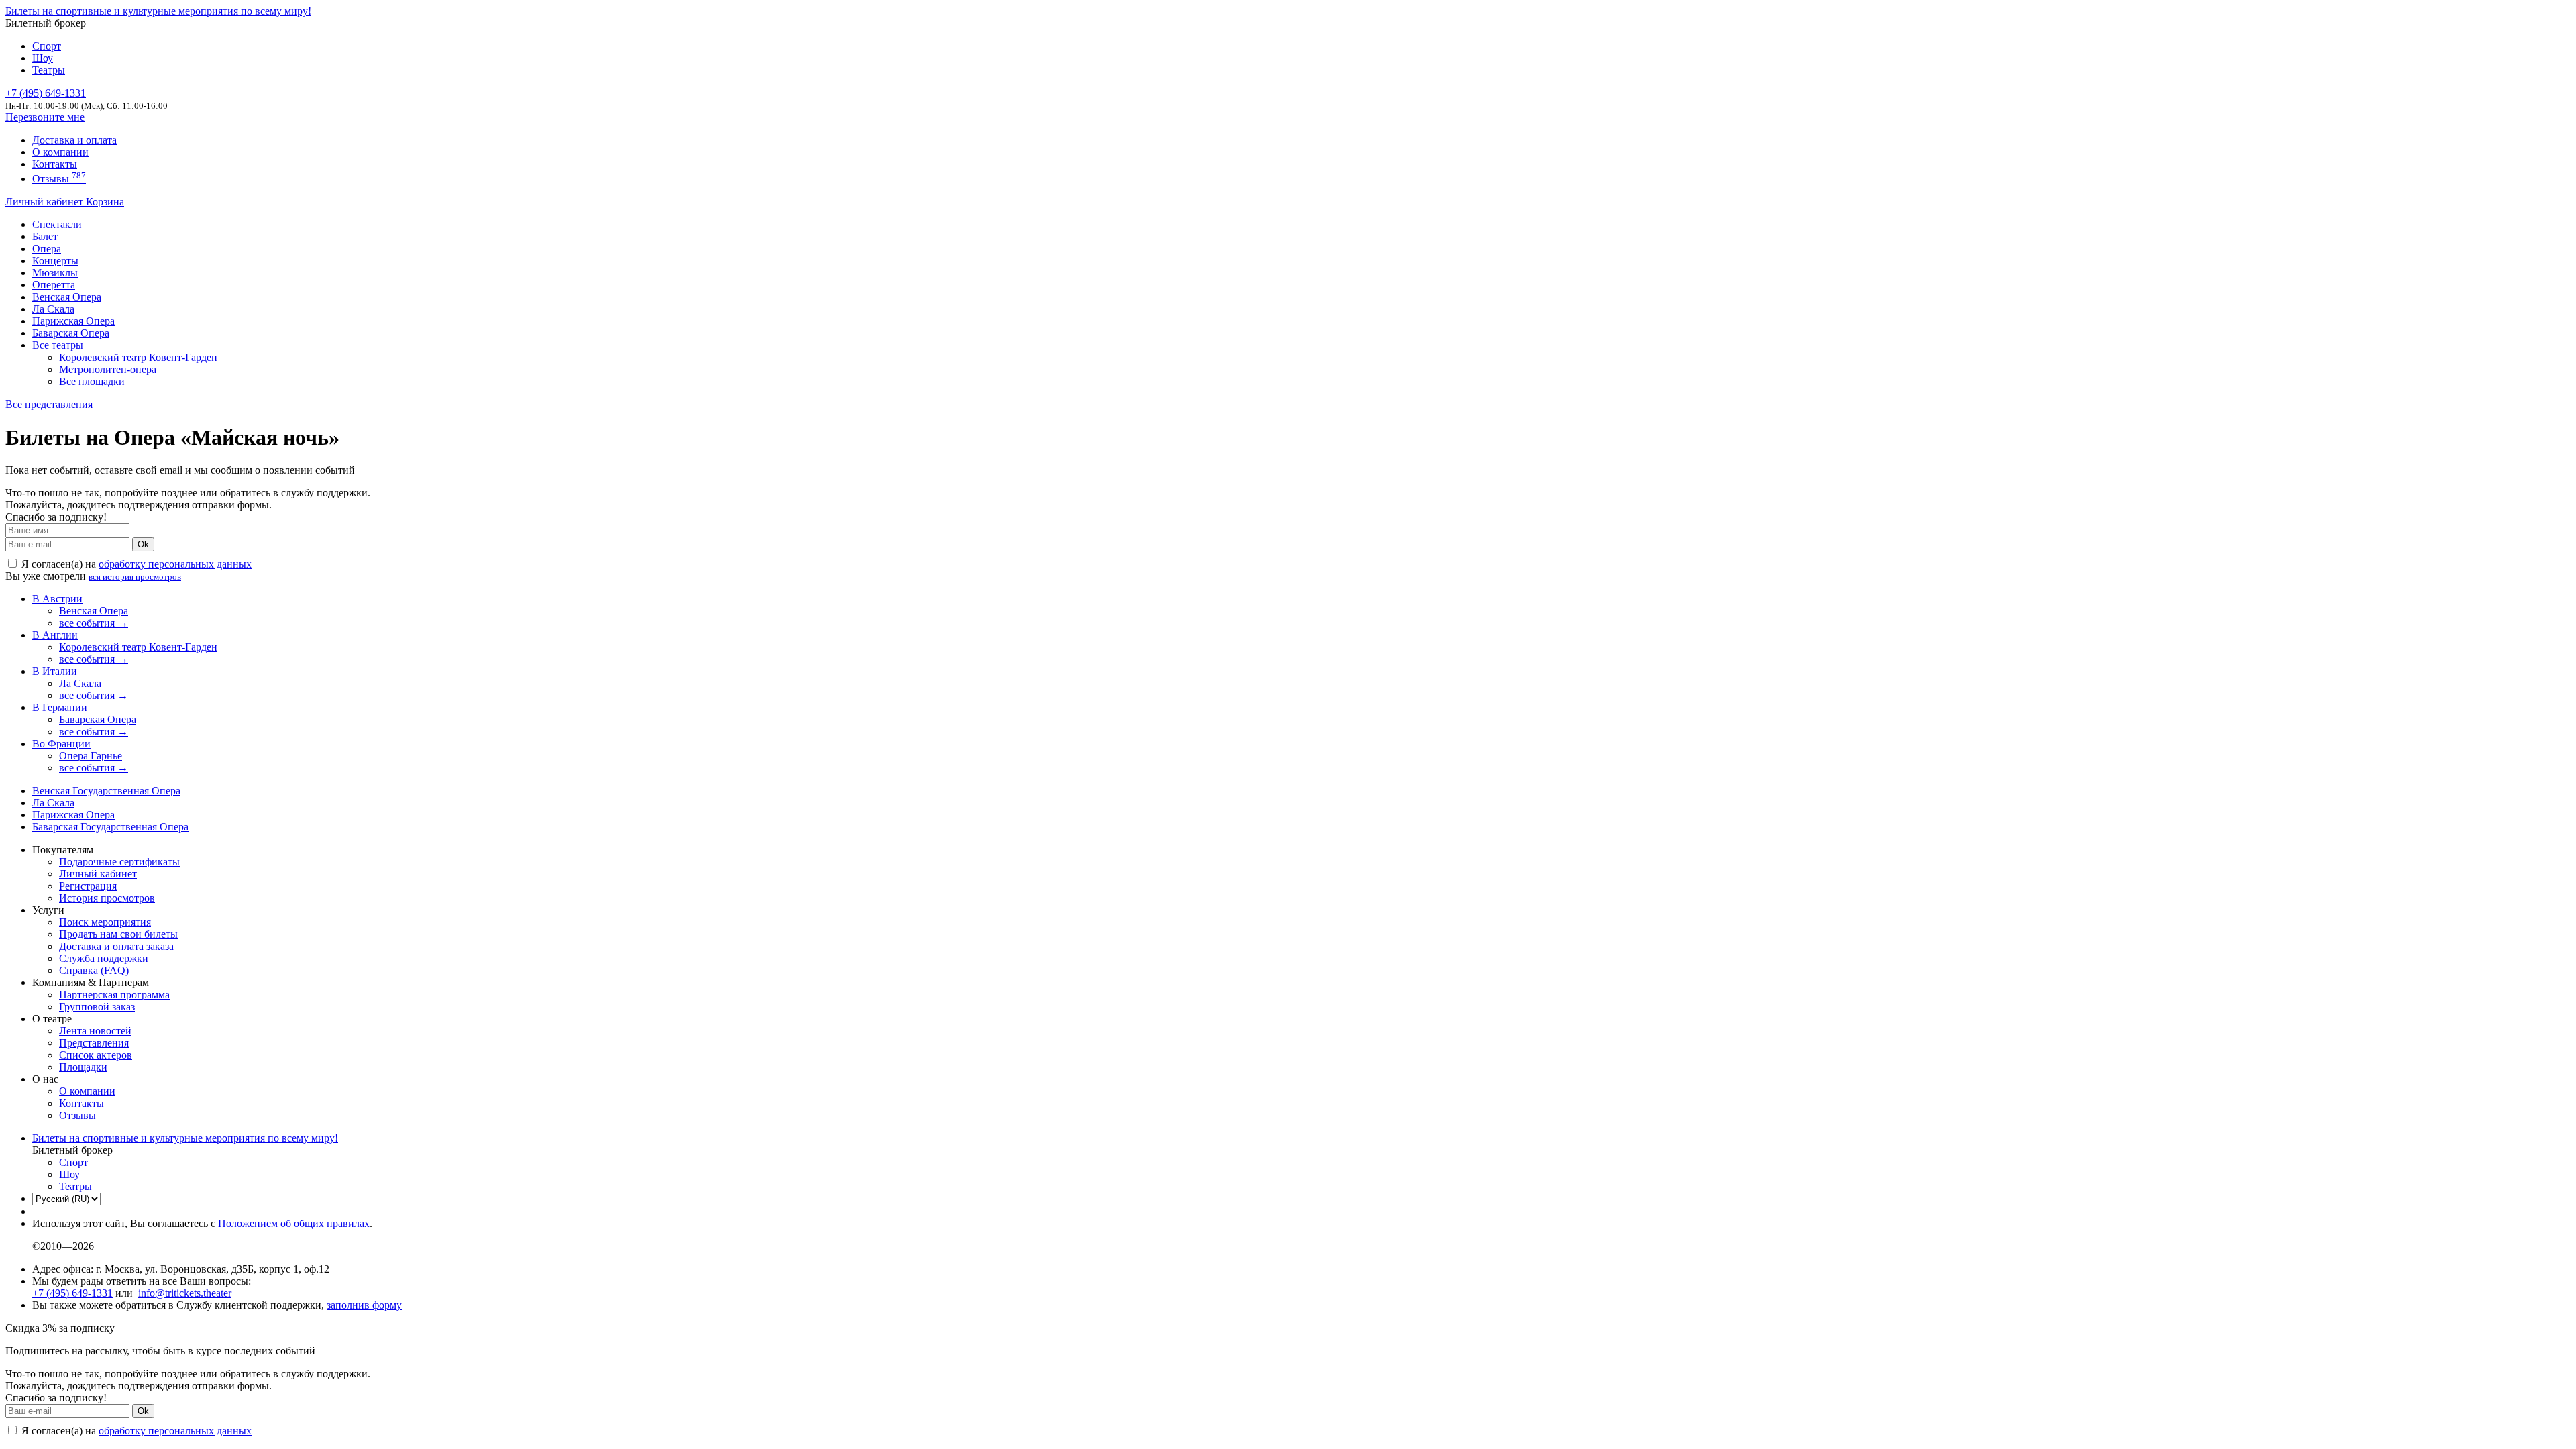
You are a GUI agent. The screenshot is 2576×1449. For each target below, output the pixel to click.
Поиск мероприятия (105, 922)
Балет (45, 236)
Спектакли (57, 224)
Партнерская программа (114, 995)
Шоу (43, 58)
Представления (94, 1043)
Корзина (105, 202)
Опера (47, 249)
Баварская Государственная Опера (110, 827)
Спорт (47, 46)
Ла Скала (53, 309)
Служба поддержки (104, 958)
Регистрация (88, 886)
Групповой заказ (97, 1007)
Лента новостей (95, 1031)
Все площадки (92, 381)
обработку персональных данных (175, 564)
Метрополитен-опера (108, 369)
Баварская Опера (71, 333)
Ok (143, 544)
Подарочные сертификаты (119, 862)
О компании (60, 152)
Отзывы (59, 179)
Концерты (55, 261)
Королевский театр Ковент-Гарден (138, 357)
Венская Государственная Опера (106, 791)
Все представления (49, 404)
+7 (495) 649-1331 (72, 1293)
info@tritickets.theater (185, 1293)
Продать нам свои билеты (118, 934)
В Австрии (57, 599)
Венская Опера (67, 297)
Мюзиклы (55, 273)
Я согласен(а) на (135, 564)
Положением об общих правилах (294, 1223)
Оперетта (54, 285)
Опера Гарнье (91, 756)
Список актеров (96, 1055)
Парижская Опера (73, 321)
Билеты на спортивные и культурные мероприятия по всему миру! (158, 11)
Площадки (83, 1067)
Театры (49, 70)
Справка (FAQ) (94, 970)
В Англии (55, 635)
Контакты (55, 164)
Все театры (58, 345)
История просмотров (107, 898)
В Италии (55, 671)
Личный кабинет (46, 202)
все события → (94, 623)
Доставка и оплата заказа (116, 946)
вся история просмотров (135, 577)
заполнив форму (364, 1305)
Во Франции (61, 744)
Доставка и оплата (74, 140)
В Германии (60, 707)
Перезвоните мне (45, 117)
